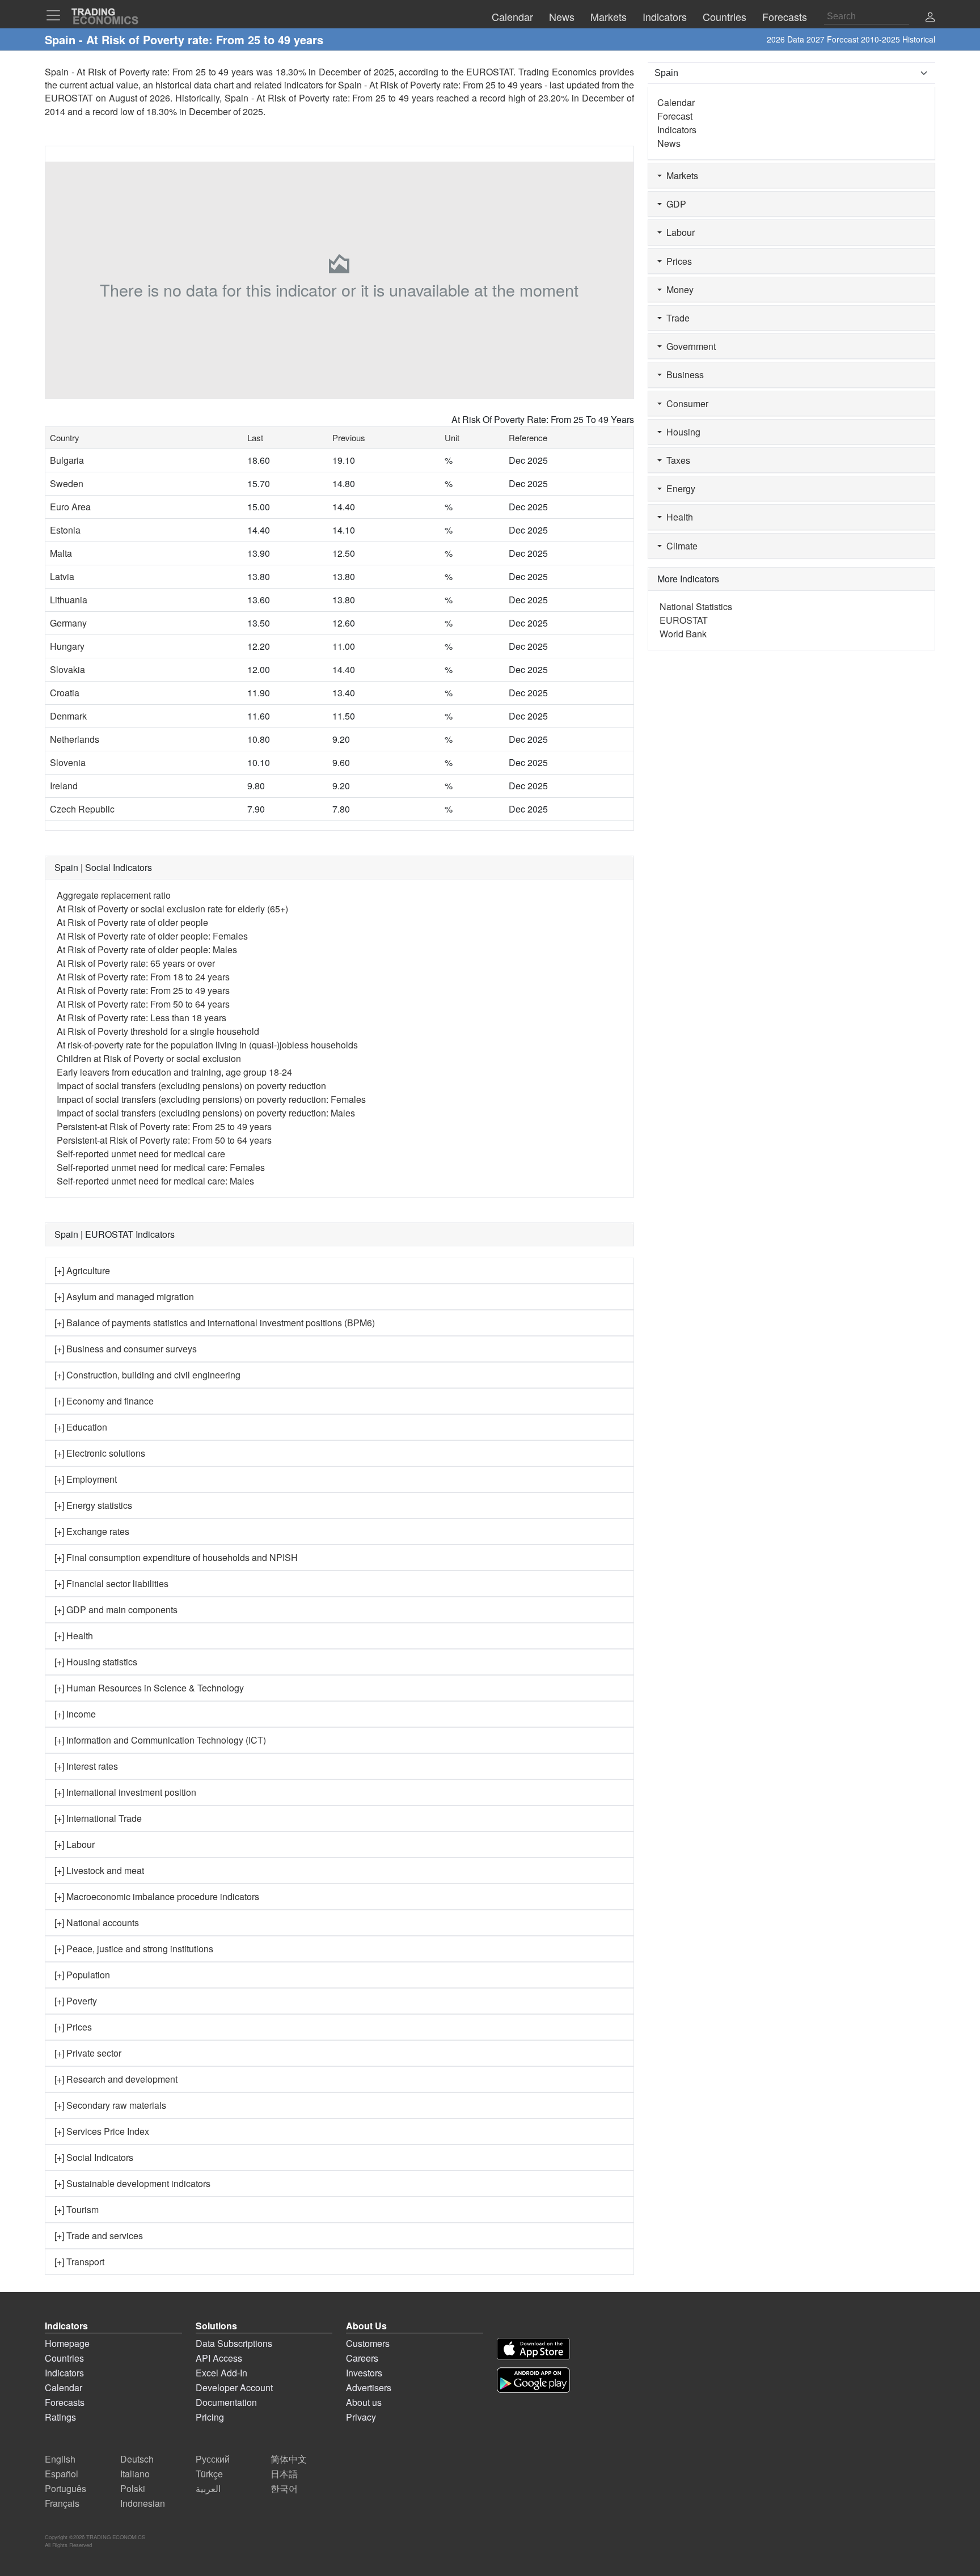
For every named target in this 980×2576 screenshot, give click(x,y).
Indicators (677, 130)
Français (62, 2503)
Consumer (685, 403)
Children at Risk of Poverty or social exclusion (149, 1058)
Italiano (135, 2474)
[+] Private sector (88, 2053)
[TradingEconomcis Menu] (57, 15)
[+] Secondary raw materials (110, 2105)
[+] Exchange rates (92, 1531)
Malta (61, 553)
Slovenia (68, 762)
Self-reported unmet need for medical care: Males (155, 1181)
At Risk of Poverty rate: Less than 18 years (141, 1018)
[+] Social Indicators (94, 2157)
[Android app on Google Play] (533, 2380)
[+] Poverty (76, 2001)
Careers (362, 2358)
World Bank (683, 634)
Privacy (361, 2417)
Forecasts (65, 2402)
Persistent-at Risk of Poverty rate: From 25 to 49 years (164, 1126)
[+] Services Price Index (102, 2131)
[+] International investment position (125, 1792)
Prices (677, 261)
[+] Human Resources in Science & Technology (149, 1688)
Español (62, 2474)
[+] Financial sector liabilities (111, 1583)
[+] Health (74, 1636)
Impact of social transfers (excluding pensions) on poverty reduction (191, 1086)
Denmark (68, 716)
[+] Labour (75, 1844)
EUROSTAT (69, 98)
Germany (68, 623)
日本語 (284, 2474)
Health (677, 517)
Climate (680, 546)
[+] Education (81, 1427)
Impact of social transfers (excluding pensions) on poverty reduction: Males (206, 1113)
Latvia (62, 576)
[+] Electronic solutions (100, 1453)
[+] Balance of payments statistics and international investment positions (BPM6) (215, 1323)
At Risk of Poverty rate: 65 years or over (136, 963)
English (60, 2459)
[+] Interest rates (86, 1766)
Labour (678, 232)
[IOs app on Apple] (533, 2349)
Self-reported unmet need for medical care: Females (161, 1167)
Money (678, 289)
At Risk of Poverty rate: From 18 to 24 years (143, 977)
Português (66, 2488)
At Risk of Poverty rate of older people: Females (152, 936)
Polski (133, 2488)
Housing (681, 432)
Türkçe (209, 2474)
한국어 (284, 2488)
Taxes (676, 460)
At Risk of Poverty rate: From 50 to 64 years (143, 1004)
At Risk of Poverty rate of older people (132, 922)
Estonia (65, 530)
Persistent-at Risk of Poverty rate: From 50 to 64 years (164, 1140)
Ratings (60, 2417)
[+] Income (75, 1714)
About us (364, 2402)
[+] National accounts (97, 1923)
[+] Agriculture (82, 1270)
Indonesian (143, 2503)
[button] (930, 18)
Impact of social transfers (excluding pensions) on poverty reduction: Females (211, 1099)
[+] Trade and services (99, 2236)
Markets (680, 175)
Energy (679, 488)
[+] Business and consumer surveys (126, 1349)
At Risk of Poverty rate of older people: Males (147, 949)
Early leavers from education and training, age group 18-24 (174, 1072)
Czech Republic (82, 809)
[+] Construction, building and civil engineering (147, 1375)
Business (683, 375)
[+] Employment (86, 1479)
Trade (676, 318)
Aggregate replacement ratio (114, 895)
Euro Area (70, 507)
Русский (213, 2459)
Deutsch (137, 2459)
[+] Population (82, 1975)
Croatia (65, 693)
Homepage (67, 2343)
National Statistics (696, 606)
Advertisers (369, 2387)
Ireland (64, 786)
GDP (674, 204)
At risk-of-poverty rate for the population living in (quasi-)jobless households (207, 1045)
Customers (368, 2343)
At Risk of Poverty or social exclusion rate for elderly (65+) (172, 909)
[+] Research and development (116, 2079)
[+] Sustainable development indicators (132, 2183)
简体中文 (289, 2459)
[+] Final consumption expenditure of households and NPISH (176, 1557)
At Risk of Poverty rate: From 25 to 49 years (143, 990)
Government (689, 346)
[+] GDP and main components (116, 1610)
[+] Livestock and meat (99, 1870)
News (669, 143)
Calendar (676, 102)
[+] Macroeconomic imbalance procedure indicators (157, 1896)
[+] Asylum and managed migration (124, 1297)
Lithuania (69, 600)
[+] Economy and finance (104, 1401)
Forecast (675, 116)
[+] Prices (73, 2027)
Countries (64, 2358)
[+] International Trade (98, 1818)
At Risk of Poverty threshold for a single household (158, 1031)
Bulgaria (67, 460)
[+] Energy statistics (93, 1505)
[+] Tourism (77, 2209)
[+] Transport (79, 2262)
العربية (208, 2488)
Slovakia (67, 669)
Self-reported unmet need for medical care (141, 1154)
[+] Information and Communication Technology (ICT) (160, 1740)
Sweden (67, 483)
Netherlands (75, 739)
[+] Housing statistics (96, 1662)
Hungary (67, 646)
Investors (364, 2373)
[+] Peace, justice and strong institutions (134, 1949)
